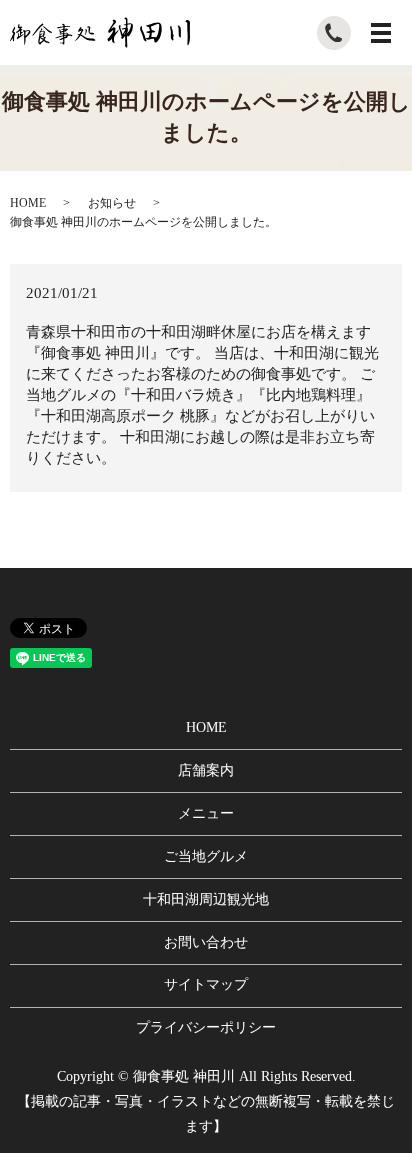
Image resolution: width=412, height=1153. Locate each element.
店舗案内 (206, 770)
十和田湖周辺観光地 (206, 899)
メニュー (206, 813)
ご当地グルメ (206, 856)
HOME (28, 203)
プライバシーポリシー (206, 1027)
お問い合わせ (206, 942)
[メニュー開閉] (381, 33)
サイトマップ (206, 984)
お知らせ (112, 203)
